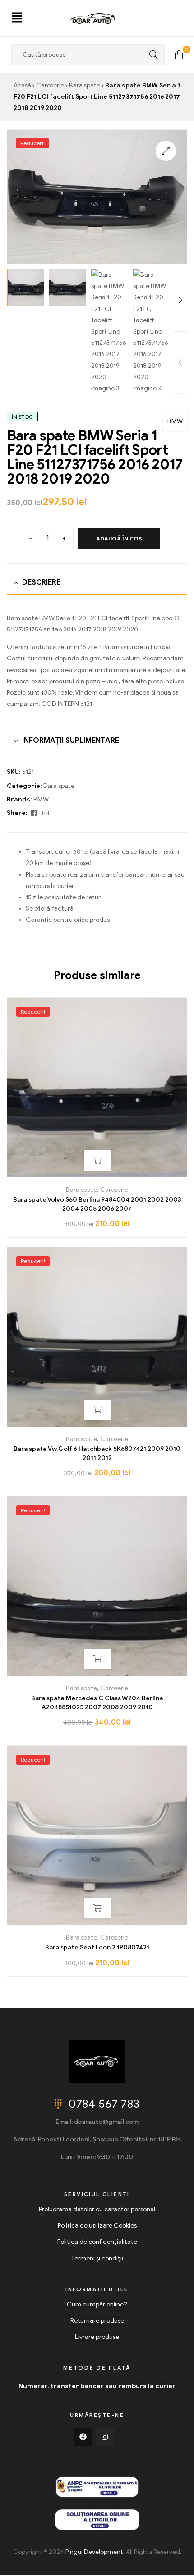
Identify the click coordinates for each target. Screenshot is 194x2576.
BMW (175, 421)
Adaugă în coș (119, 538)
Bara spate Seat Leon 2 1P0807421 (97, 1947)
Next (180, 300)
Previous (180, 363)
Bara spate (85, 85)
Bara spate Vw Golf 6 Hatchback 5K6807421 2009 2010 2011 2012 (97, 1453)
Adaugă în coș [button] (97, 1160)
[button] (17, 18)
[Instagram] (105, 2437)
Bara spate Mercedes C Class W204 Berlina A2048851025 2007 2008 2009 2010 (97, 1703)
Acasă (22, 85)
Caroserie (50, 85)
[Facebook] (83, 2437)
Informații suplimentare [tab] (71, 741)
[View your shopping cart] (179, 54)
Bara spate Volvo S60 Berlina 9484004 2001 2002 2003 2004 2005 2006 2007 (97, 1204)
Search (151, 55)
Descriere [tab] (41, 582)
